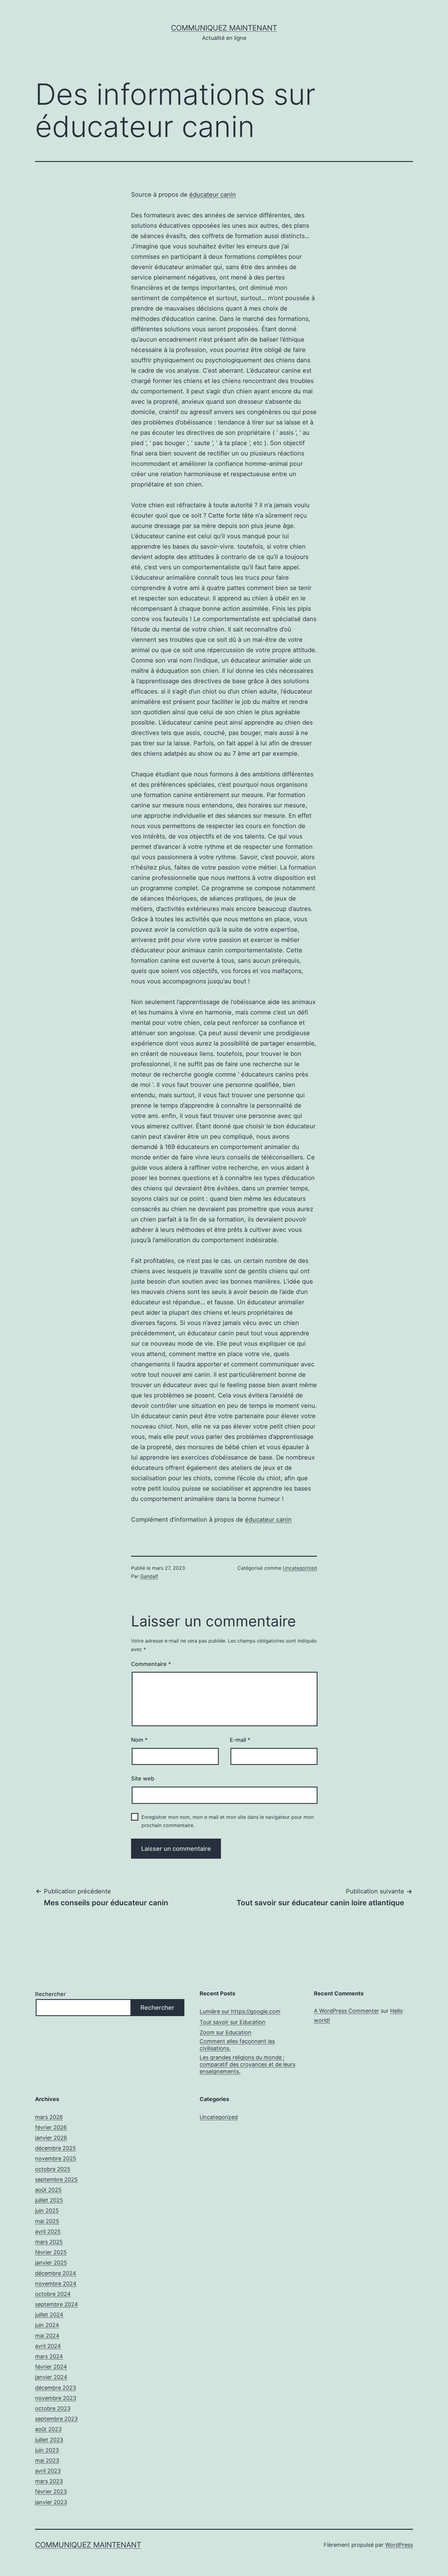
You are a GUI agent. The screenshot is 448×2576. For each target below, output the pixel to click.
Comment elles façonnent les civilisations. (237, 2045)
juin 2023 (47, 2450)
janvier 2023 (51, 2502)
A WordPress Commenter (347, 2011)
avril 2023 (48, 2471)
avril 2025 (48, 2232)
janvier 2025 (51, 2263)
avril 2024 (48, 2346)
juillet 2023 (49, 2440)
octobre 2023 (53, 2408)
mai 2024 (47, 2336)
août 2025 (48, 2190)
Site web (143, 1778)
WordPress (399, 2545)
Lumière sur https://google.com (240, 2011)
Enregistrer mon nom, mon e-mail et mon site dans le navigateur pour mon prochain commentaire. (228, 1821)
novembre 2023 (56, 2398)
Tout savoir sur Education (233, 2022)
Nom (139, 1740)
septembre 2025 (56, 2179)
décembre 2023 (55, 2388)
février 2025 (51, 2252)
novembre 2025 (56, 2158)
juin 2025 (47, 2211)
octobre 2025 (53, 2169)
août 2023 (48, 2429)
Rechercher (50, 1994)
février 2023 (51, 2492)
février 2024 (51, 2367)
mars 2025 (49, 2242)
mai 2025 (47, 2221)
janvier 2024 (51, 2377)
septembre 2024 (57, 2304)
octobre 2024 (53, 2294)
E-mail (240, 1740)
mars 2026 (49, 2117)
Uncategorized (300, 1568)
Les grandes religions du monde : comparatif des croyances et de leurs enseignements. (247, 2065)
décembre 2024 (56, 2273)
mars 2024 (49, 2356)
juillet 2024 (49, 2315)
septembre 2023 (56, 2419)
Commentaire (151, 1664)
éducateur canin (213, 195)
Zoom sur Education (226, 2032)
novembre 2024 (56, 2284)
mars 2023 (49, 2481)
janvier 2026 (51, 2138)
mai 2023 (47, 2460)
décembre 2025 (55, 2148)
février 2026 (51, 2127)
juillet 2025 (49, 2200)
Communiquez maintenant (224, 28)
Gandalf (149, 1576)
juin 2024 (47, 2325)
